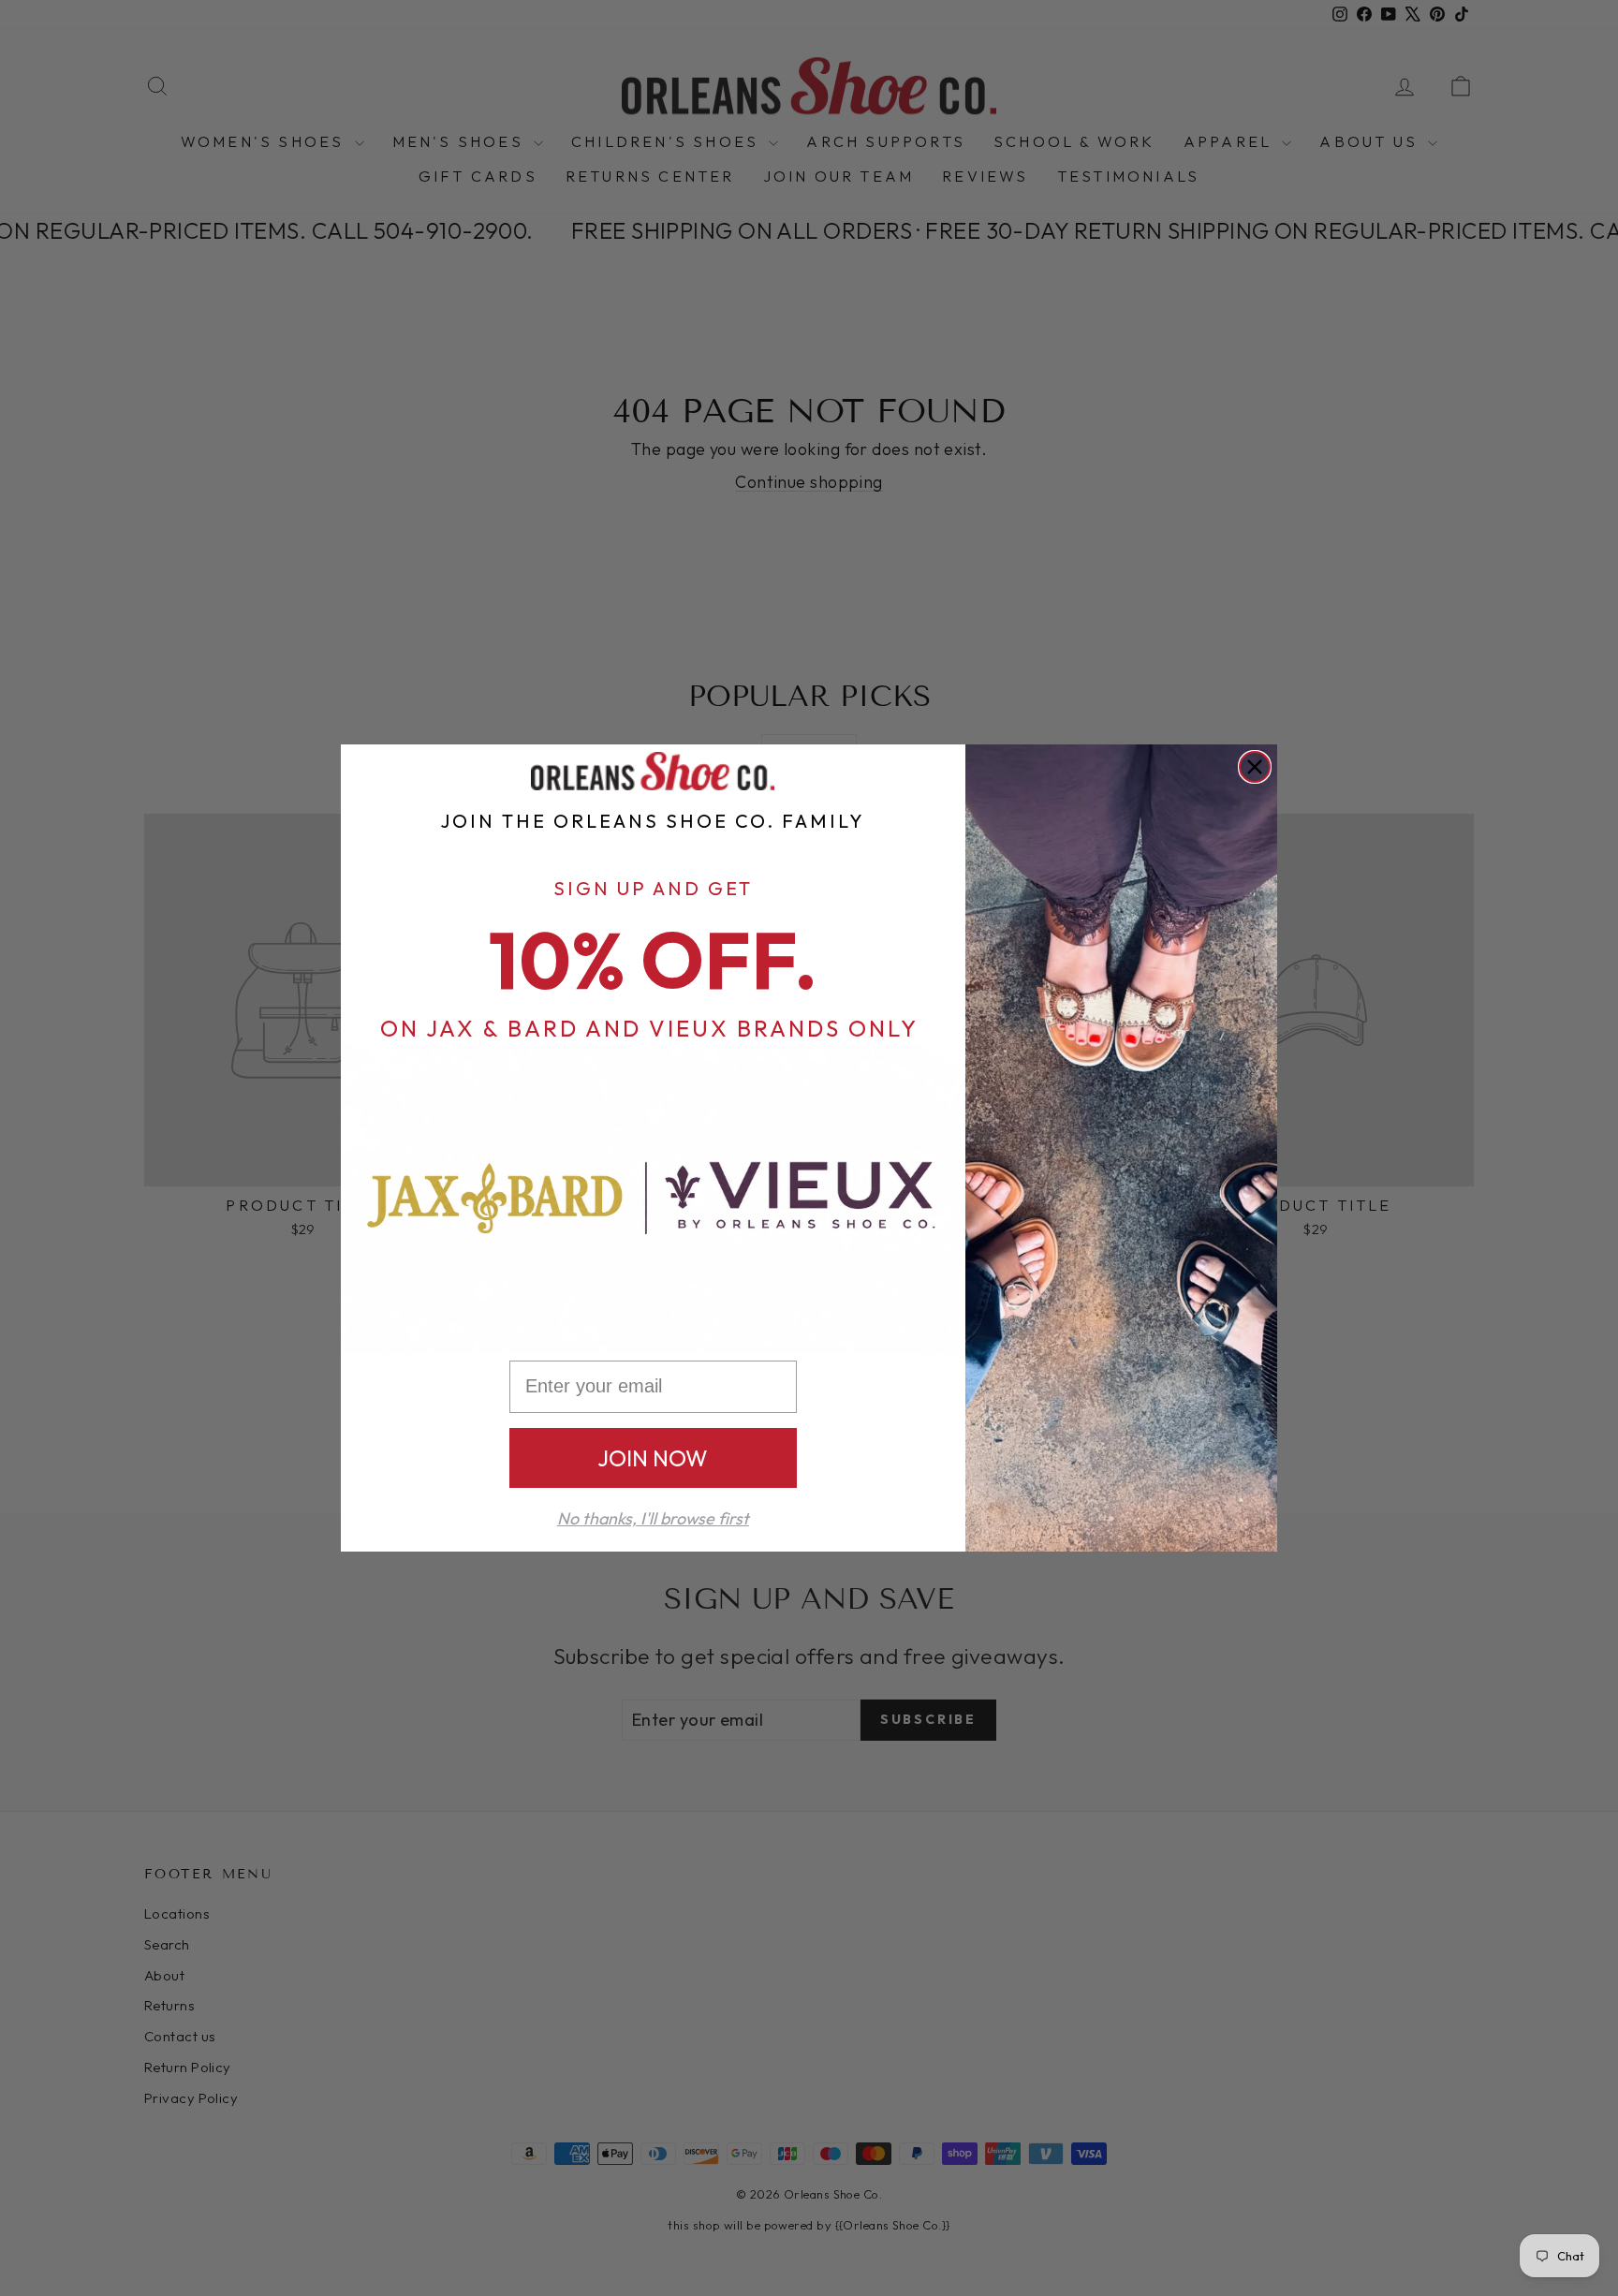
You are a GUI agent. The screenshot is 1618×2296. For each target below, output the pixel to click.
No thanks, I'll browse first (653, 1518)
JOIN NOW (653, 1458)
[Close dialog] (1255, 767)
